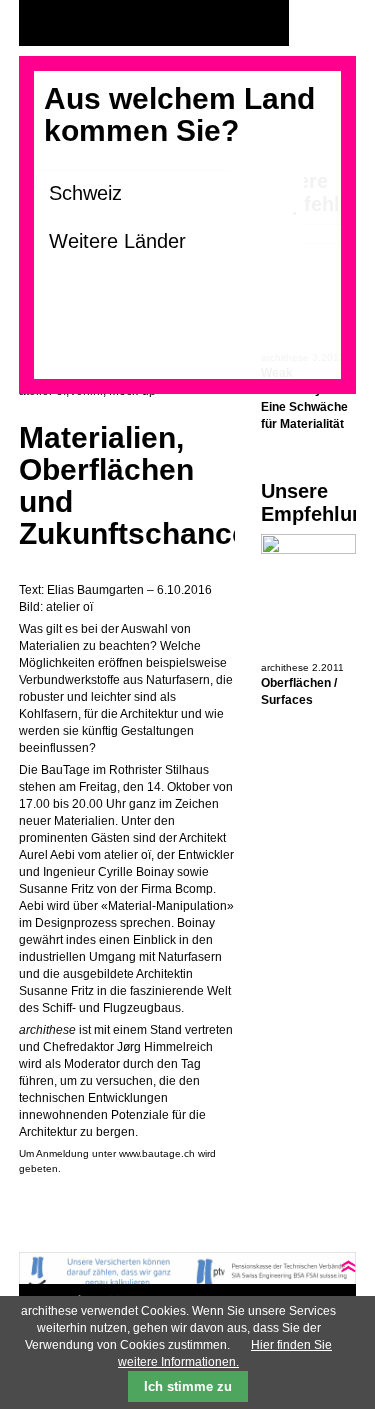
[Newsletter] (336, 23)
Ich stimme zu (188, 1386)
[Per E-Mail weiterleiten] (89, 1201)
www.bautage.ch (157, 1153)
